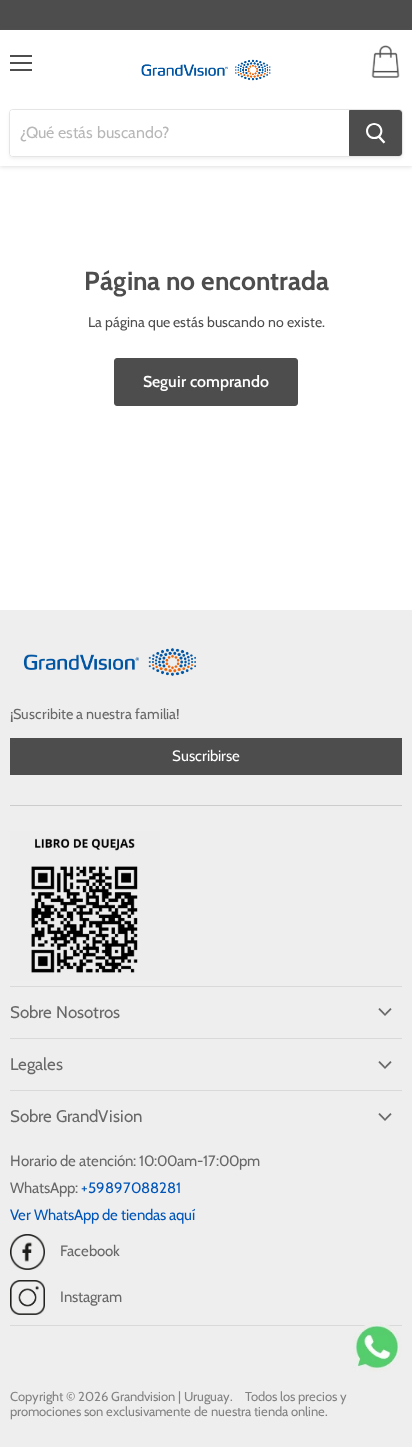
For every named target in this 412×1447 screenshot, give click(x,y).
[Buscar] (375, 133)
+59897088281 (131, 1188)
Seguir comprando (206, 381)
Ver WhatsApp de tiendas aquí (102, 1215)
